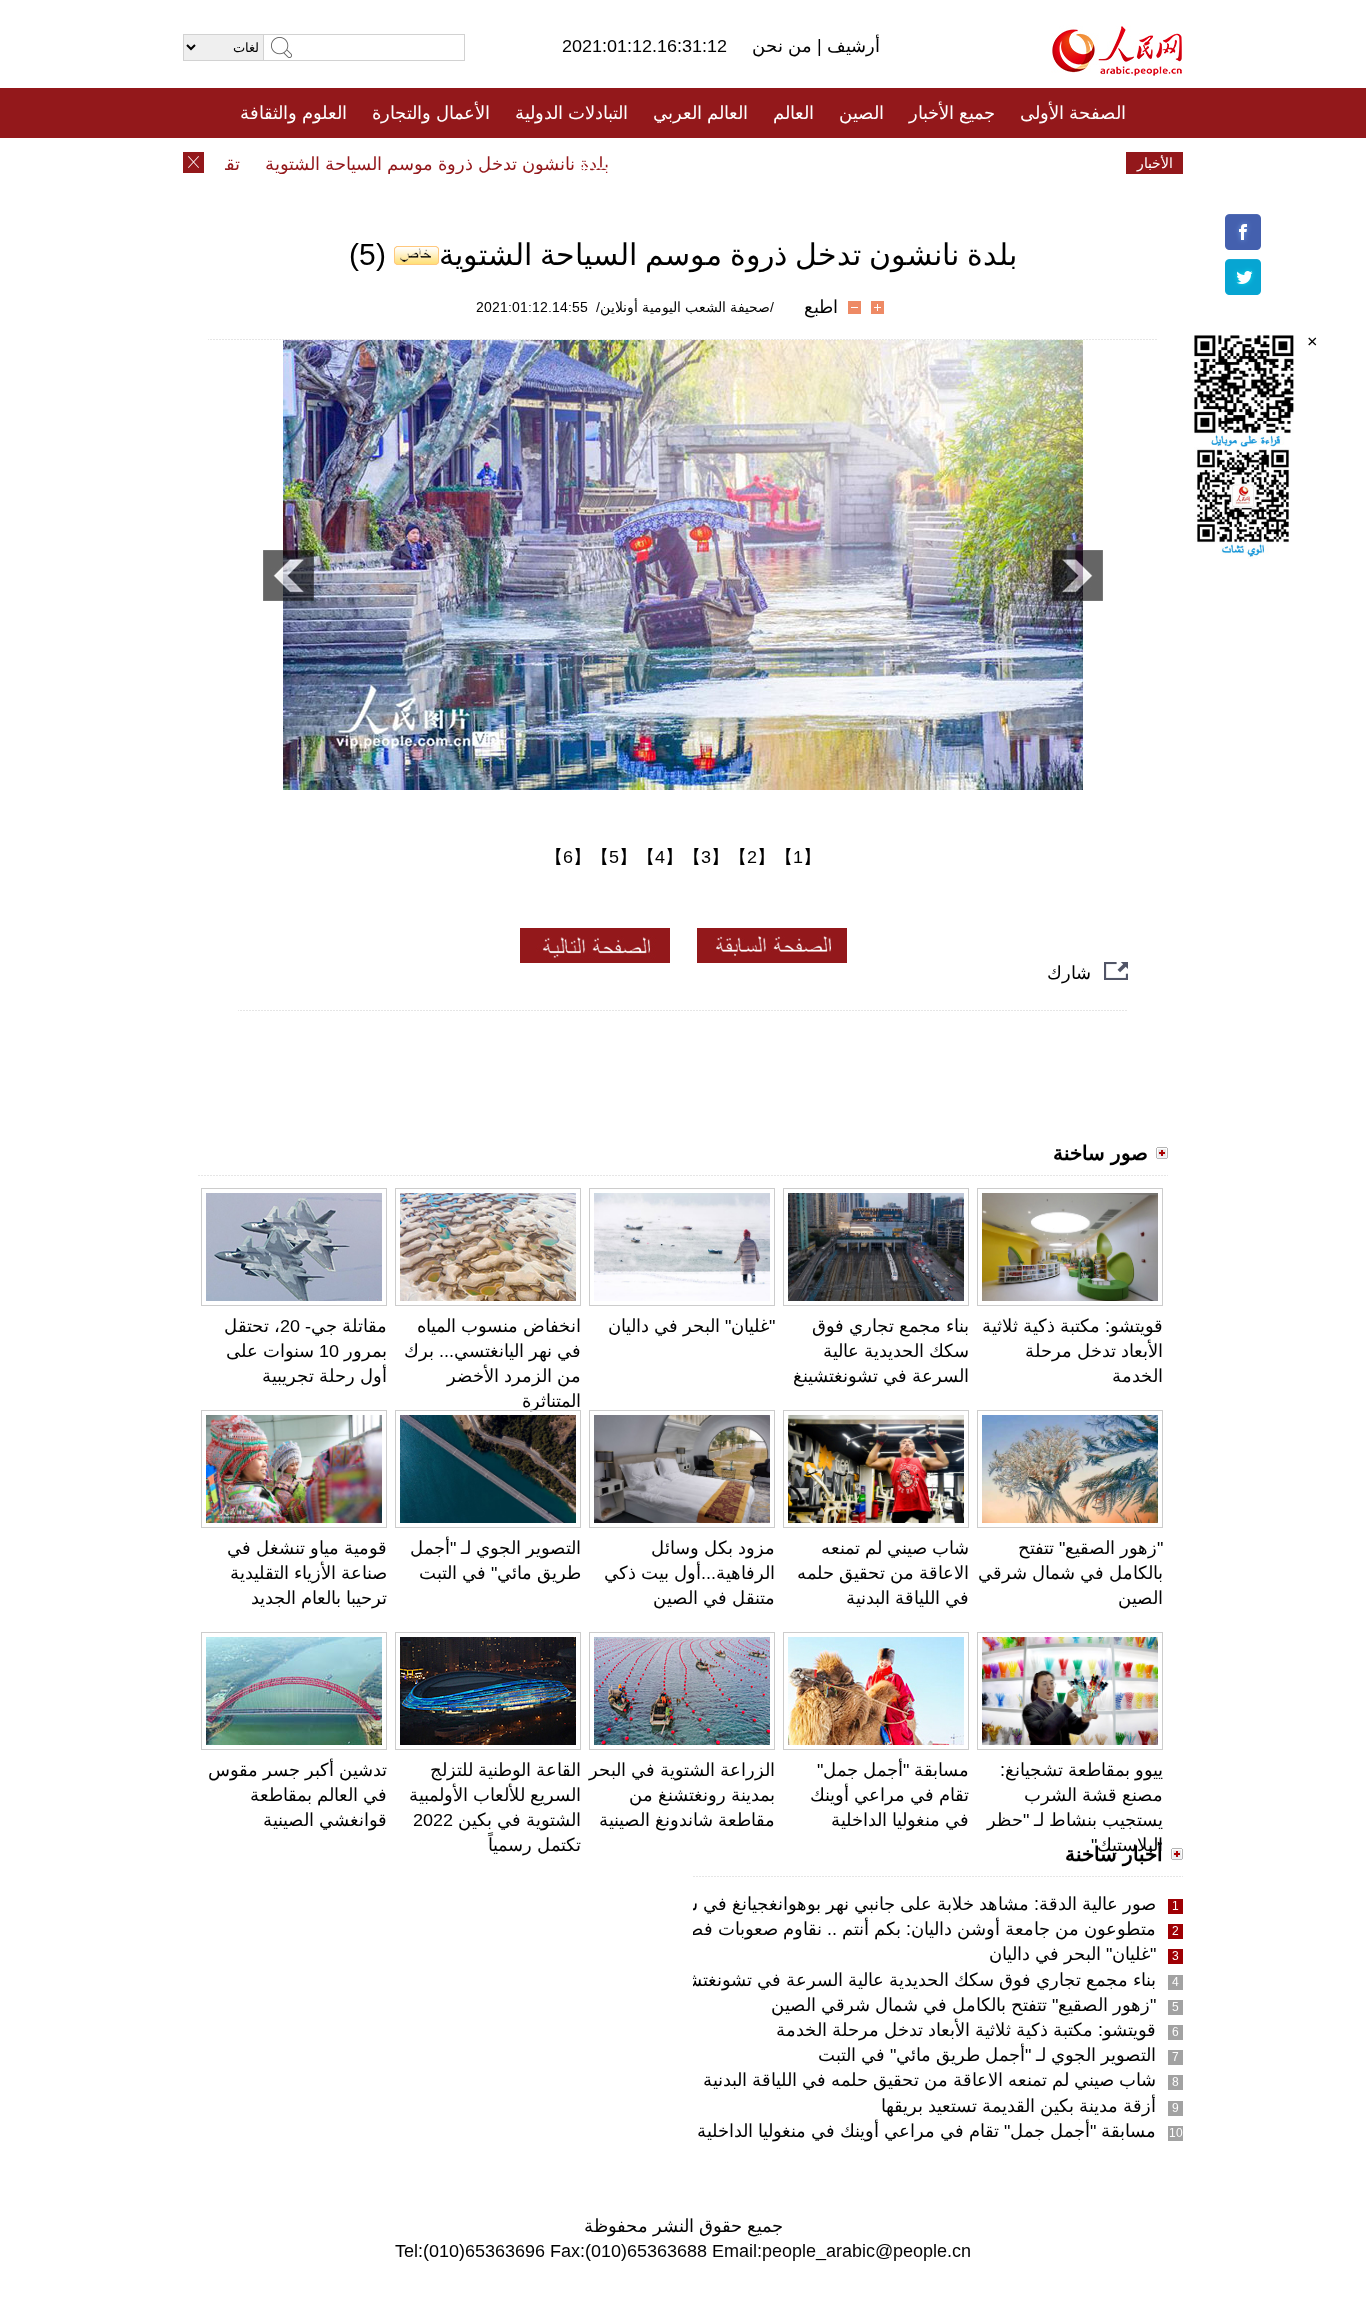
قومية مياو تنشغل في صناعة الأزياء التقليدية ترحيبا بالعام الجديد (307, 1573)
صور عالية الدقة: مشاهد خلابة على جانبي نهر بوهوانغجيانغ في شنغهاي (899, 1904)
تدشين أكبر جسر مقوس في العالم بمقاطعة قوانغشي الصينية (297, 1795)
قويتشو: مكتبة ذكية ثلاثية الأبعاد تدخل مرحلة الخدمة (1072, 1351)
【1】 (798, 857)
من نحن (784, 46)
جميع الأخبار (952, 113)
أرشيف (851, 46)
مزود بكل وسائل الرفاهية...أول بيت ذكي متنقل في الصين (689, 1573)
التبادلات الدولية (571, 113)
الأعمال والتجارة (431, 113)
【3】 (706, 857)
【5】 (614, 857)
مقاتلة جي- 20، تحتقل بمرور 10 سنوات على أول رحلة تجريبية (305, 1351)
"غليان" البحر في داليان (691, 1326)
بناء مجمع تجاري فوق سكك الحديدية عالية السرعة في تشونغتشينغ (881, 1351)
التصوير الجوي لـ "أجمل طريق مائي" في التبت (987, 2055)
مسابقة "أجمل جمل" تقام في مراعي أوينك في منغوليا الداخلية (889, 1795)
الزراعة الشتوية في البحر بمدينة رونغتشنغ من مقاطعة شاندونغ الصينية (682, 1795)
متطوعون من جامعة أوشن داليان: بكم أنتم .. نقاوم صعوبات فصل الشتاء (890, 1929)
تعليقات (668, 163)
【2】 (752, 857)
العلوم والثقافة (293, 113)
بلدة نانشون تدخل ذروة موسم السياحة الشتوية (466, 164)
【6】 (568, 857)
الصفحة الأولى (1073, 113)
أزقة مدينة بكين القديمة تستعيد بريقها (1018, 2106)
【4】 (660, 857)
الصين (861, 113)
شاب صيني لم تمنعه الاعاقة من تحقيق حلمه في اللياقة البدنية (883, 1573)
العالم (793, 113)
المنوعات (754, 163)
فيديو (596, 163)
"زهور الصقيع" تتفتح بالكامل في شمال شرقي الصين (1070, 1573)
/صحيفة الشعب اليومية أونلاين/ (685, 307)
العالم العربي (700, 113)
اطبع (821, 307)
